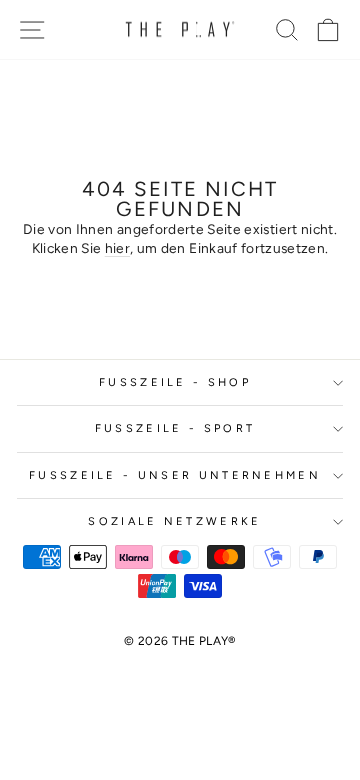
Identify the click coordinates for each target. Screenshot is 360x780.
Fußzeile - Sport (175, 428)
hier (117, 248)
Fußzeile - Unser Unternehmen (175, 475)
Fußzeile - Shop (175, 382)
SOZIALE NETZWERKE (174, 521)
